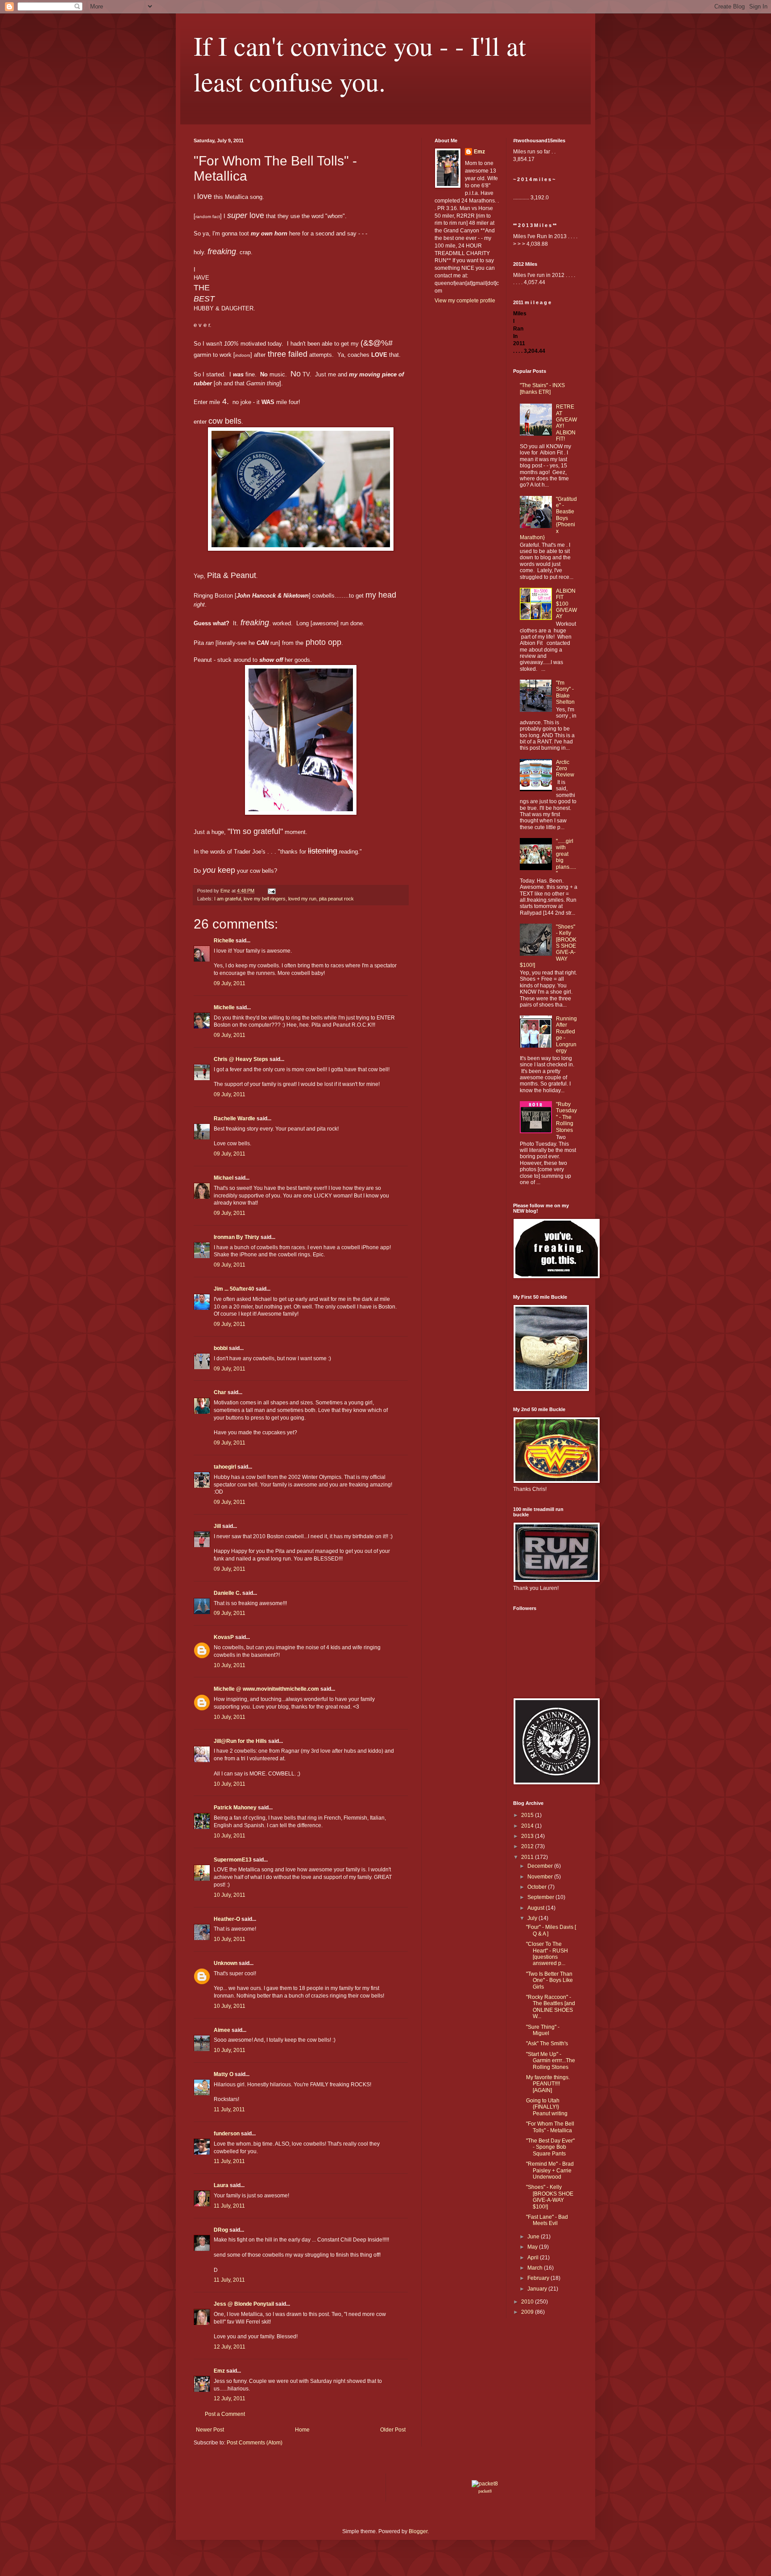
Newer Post (210, 2430)
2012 (528, 1846)
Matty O (224, 2074)
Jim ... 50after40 (234, 1289)
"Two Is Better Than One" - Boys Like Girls (549, 1980)
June (534, 2237)
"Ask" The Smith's (547, 2043)
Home (302, 2430)
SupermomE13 (233, 1860)
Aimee (222, 2030)
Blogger (418, 2531)
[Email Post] (271, 891)
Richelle (224, 941)
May (533, 2247)
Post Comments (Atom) (255, 2443)
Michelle (224, 1007)
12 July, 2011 (230, 2347)
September (541, 1897)
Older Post (393, 2430)
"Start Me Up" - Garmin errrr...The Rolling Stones (551, 2061)
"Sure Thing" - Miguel (543, 2030)
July (533, 1918)
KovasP (224, 1637)
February (539, 2278)
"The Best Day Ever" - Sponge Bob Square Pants (550, 2147)
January (538, 2289)
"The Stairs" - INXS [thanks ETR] (542, 388)
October (538, 1887)
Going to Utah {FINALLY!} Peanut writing (547, 2107)
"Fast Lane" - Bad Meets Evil (547, 2220)
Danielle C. (227, 1593)
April (534, 2258)
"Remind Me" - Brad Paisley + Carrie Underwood (550, 2170)
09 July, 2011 (230, 983)
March (536, 2268)
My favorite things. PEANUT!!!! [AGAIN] (548, 2084)
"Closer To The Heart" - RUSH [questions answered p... (547, 1954)
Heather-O (227, 1919)
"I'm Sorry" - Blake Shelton (565, 692)
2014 (528, 1826)
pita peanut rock (336, 899)
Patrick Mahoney (235, 1808)
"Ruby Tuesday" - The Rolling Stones (566, 1117)
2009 (528, 2312)
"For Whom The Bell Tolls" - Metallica (550, 2127)
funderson (227, 2134)
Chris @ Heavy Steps (241, 1059)
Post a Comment (225, 2414)
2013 (528, 1836)
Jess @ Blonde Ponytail (244, 2304)
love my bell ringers (265, 899)
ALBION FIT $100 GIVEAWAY (566, 604)
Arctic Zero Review (565, 769)
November (541, 1877)
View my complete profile (465, 301)
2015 (528, 1815)
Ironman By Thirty (236, 1237)
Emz (219, 2371)
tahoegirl (225, 1467)
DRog (221, 2230)
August (537, 1908)
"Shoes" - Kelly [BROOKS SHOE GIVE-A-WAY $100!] (550, 2197)
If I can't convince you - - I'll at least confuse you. (360, 63)
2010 (528, 2302)
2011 (528, 1857)
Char (220, 1392)
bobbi (221, 1348)
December (541, 1866)
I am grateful (228, 899)
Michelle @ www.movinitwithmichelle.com (266, 1689)
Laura (221, 2185)
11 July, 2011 (229, 2110)
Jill (217, 1526)
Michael (224, 1178)
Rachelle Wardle (234, 1119)
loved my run (302, 899)
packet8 (485, 2491)
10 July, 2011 (230, 1665)
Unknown (226, 1963)
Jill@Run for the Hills (240, 1741)
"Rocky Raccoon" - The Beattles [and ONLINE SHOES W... (551, 2007)
